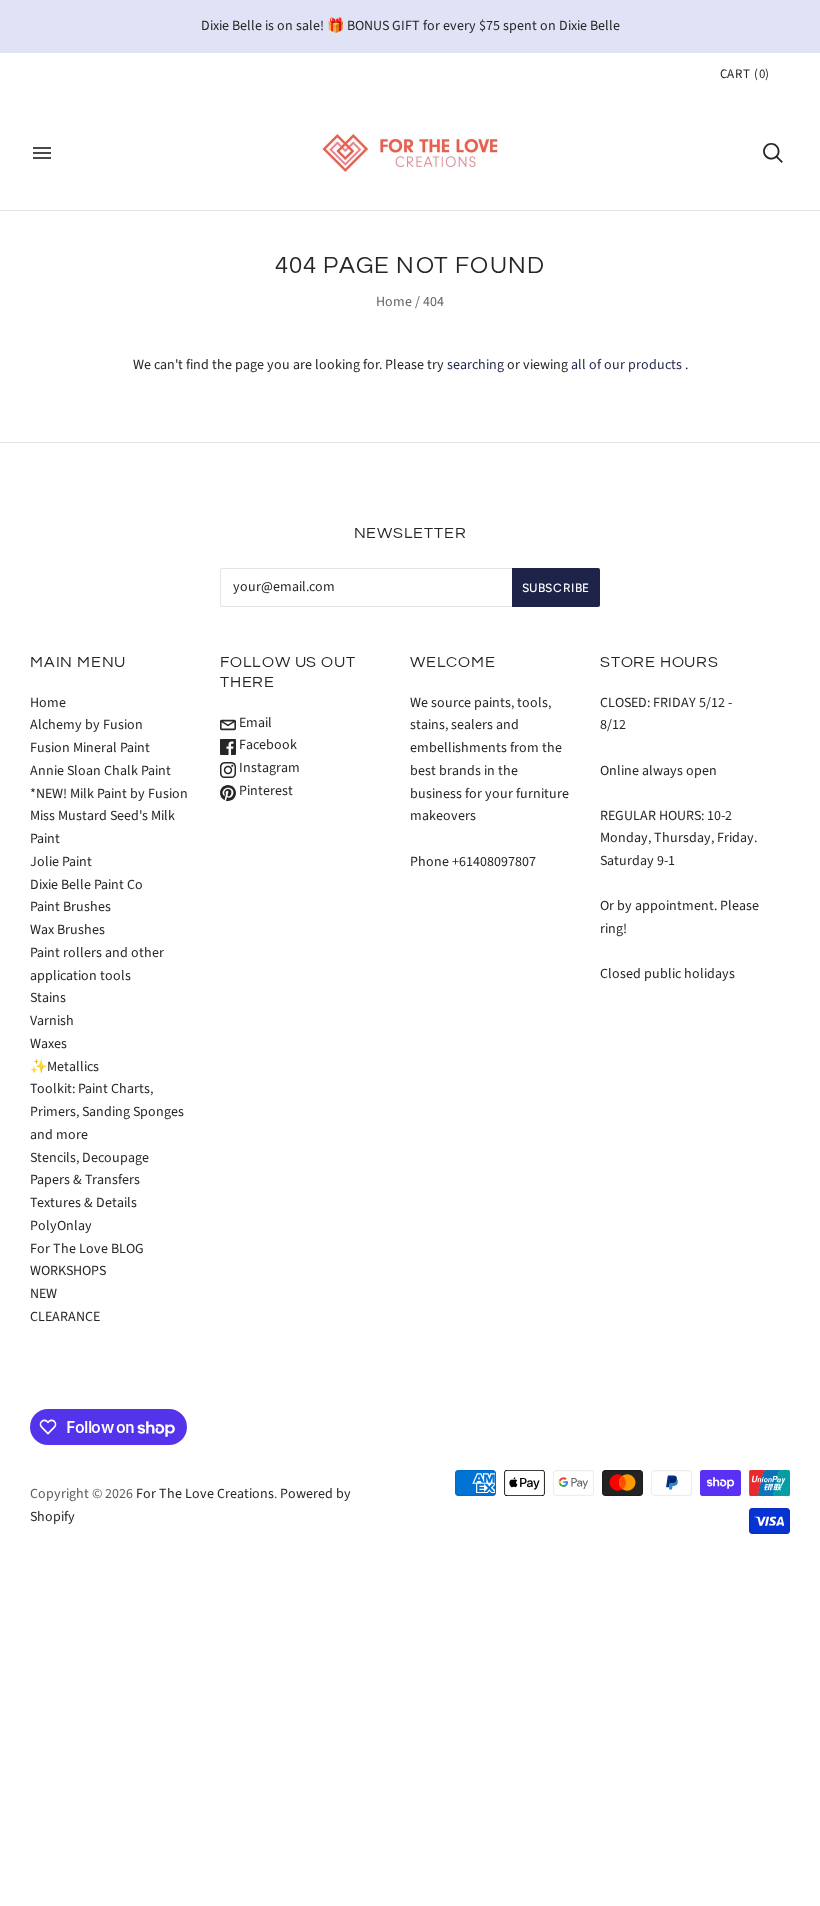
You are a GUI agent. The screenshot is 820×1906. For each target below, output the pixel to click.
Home (394, 302)
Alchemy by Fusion (86, 725)
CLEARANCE (65, 1317)
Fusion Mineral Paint (90, 748)
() (745, 74)
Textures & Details (83, 1203)
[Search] (773, 153)
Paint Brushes (70, 907)
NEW (43, 1294)
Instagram (268, 768)
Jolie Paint (61, 862)
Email (254, 723)
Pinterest (264, 791)
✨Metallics (64, 1067)
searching (475, 365)
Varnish (52, 1021)
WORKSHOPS (68, 1271)
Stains (48, 998)
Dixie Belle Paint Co (86, 885)
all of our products (626, 365)
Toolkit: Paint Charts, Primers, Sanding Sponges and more (107, 1112)
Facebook (266, 745)
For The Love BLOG (87, 1249)
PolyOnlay (61, 1226)
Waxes (48, 1044)
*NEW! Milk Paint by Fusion (109, 794)
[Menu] (42, 153)
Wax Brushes (67, 930)
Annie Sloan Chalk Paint (100, 771)
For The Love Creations (205, 1494)
